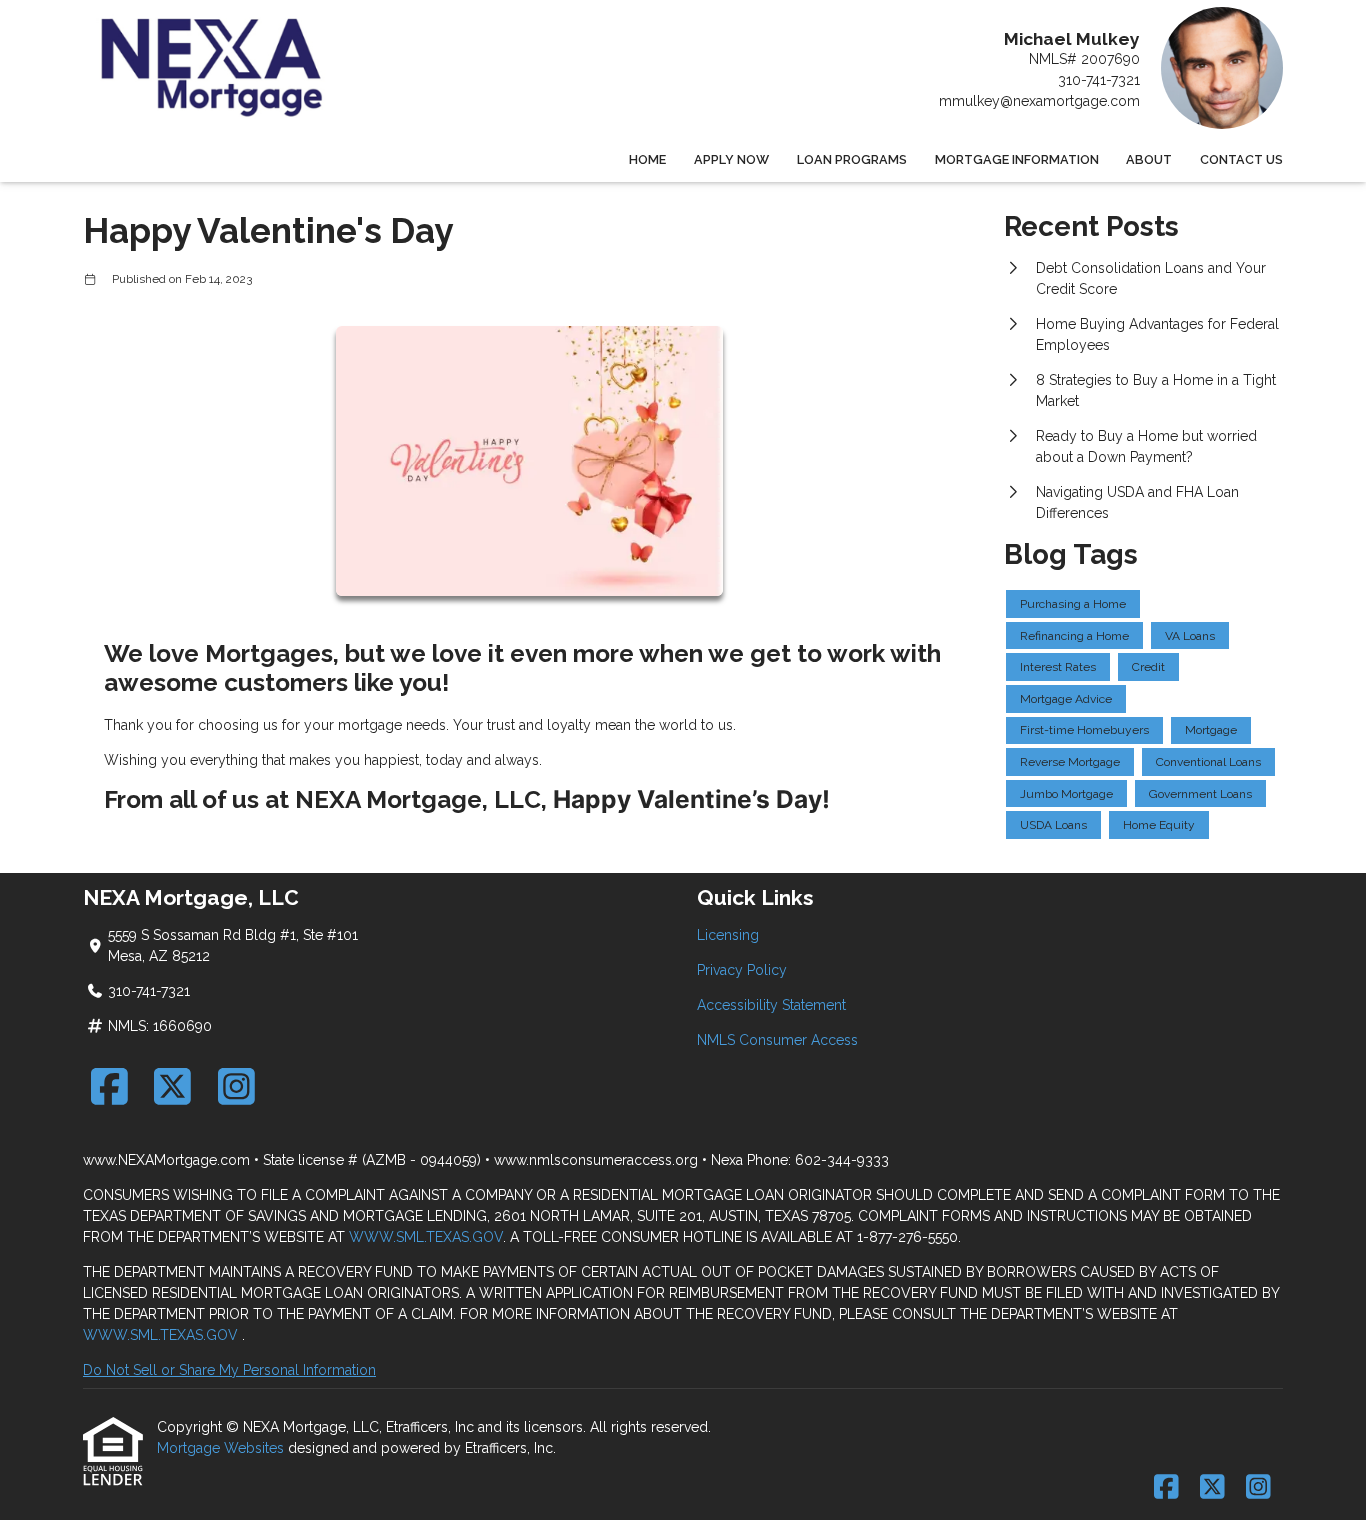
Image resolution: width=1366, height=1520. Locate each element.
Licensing (728, 935)
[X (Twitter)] (173, 1086)
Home (647, 159)
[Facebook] (109, 1086)
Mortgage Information (1017, 159)
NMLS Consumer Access (777, 1040)
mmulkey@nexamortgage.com (1039, 101)
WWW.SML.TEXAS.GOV (426, 1237)
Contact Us (1241, 159)
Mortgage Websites (222, 1448)
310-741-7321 (1099, 80)
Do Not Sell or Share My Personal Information (229, 1370)
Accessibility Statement (771, 1005)
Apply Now (731, 159)
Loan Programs (852, 159)
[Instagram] (236, 1086)
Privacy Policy (742, 970)
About (1149, 159)
